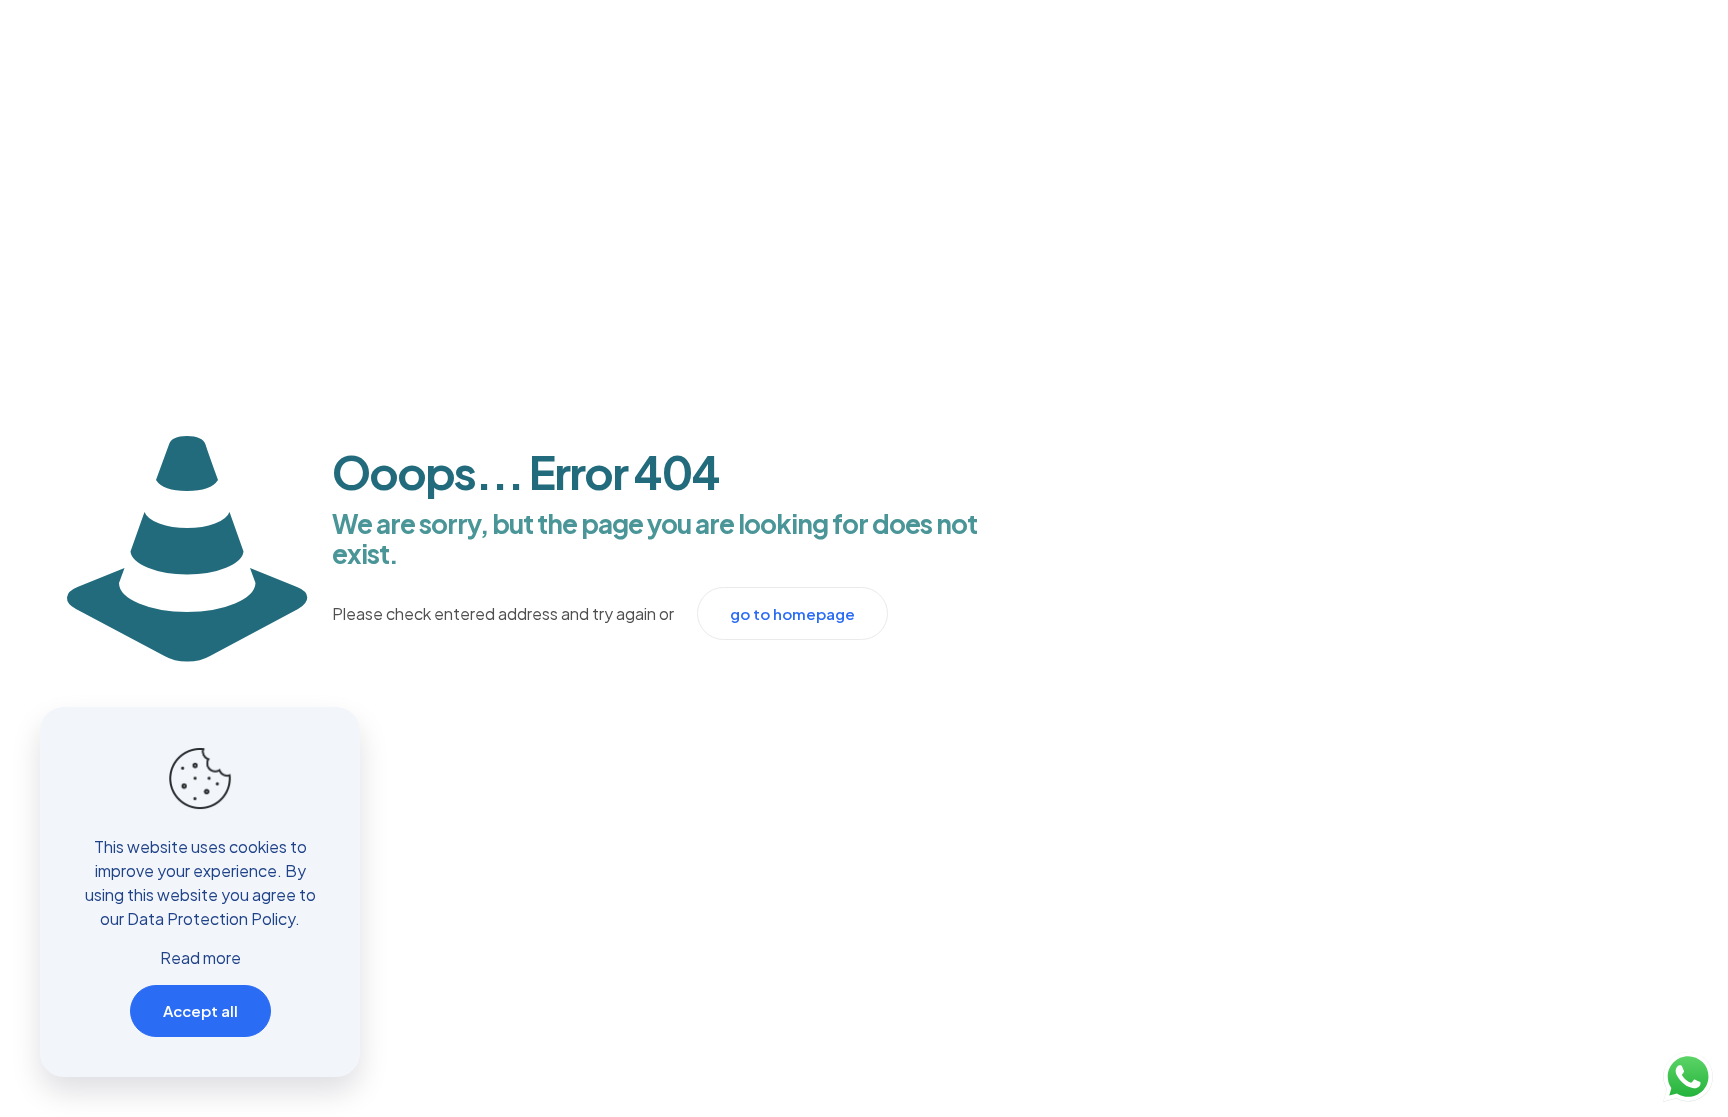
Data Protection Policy (211, 918)
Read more (200, 957)
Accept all (200, 1010)
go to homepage (792, 613)
